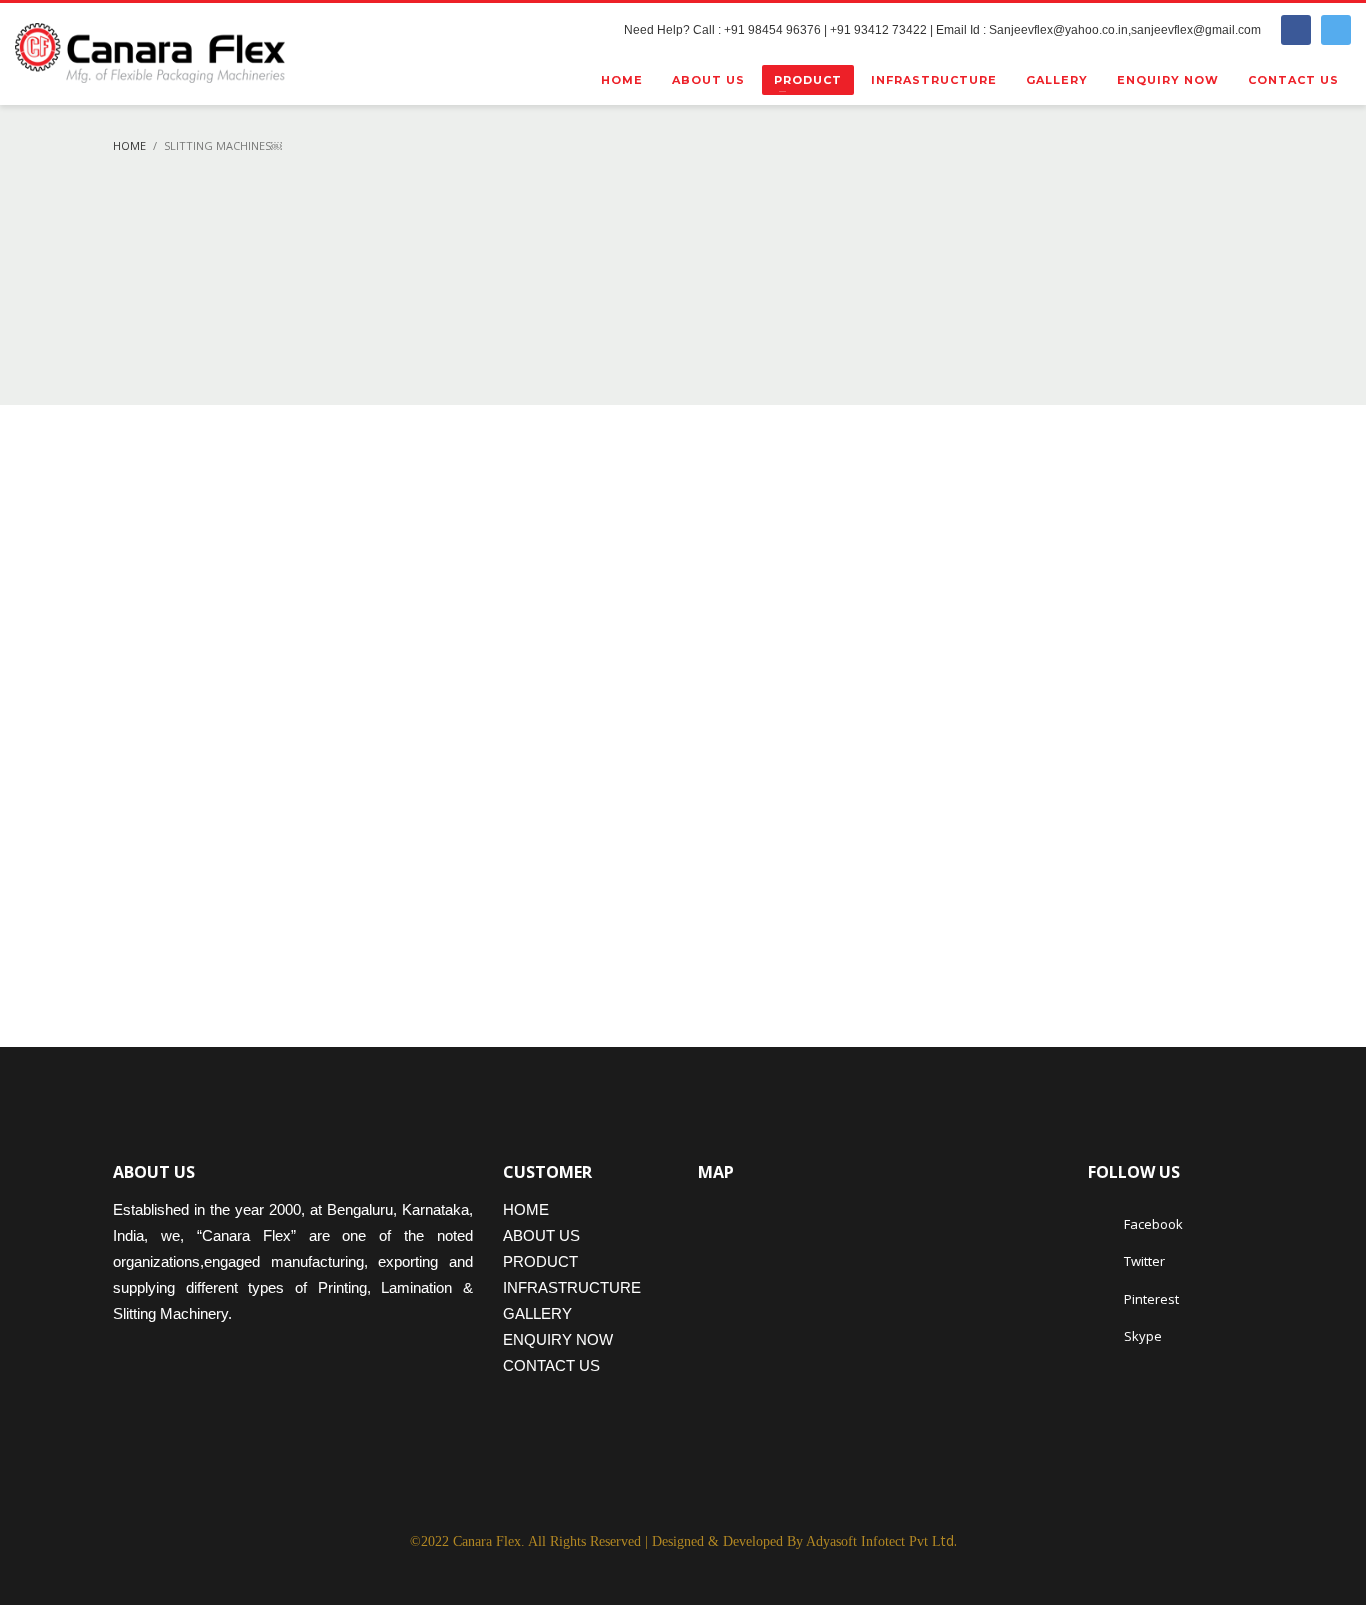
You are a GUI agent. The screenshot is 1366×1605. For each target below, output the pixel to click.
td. (881, 1540)
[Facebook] (1296, 30)
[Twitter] (1336, 30)
